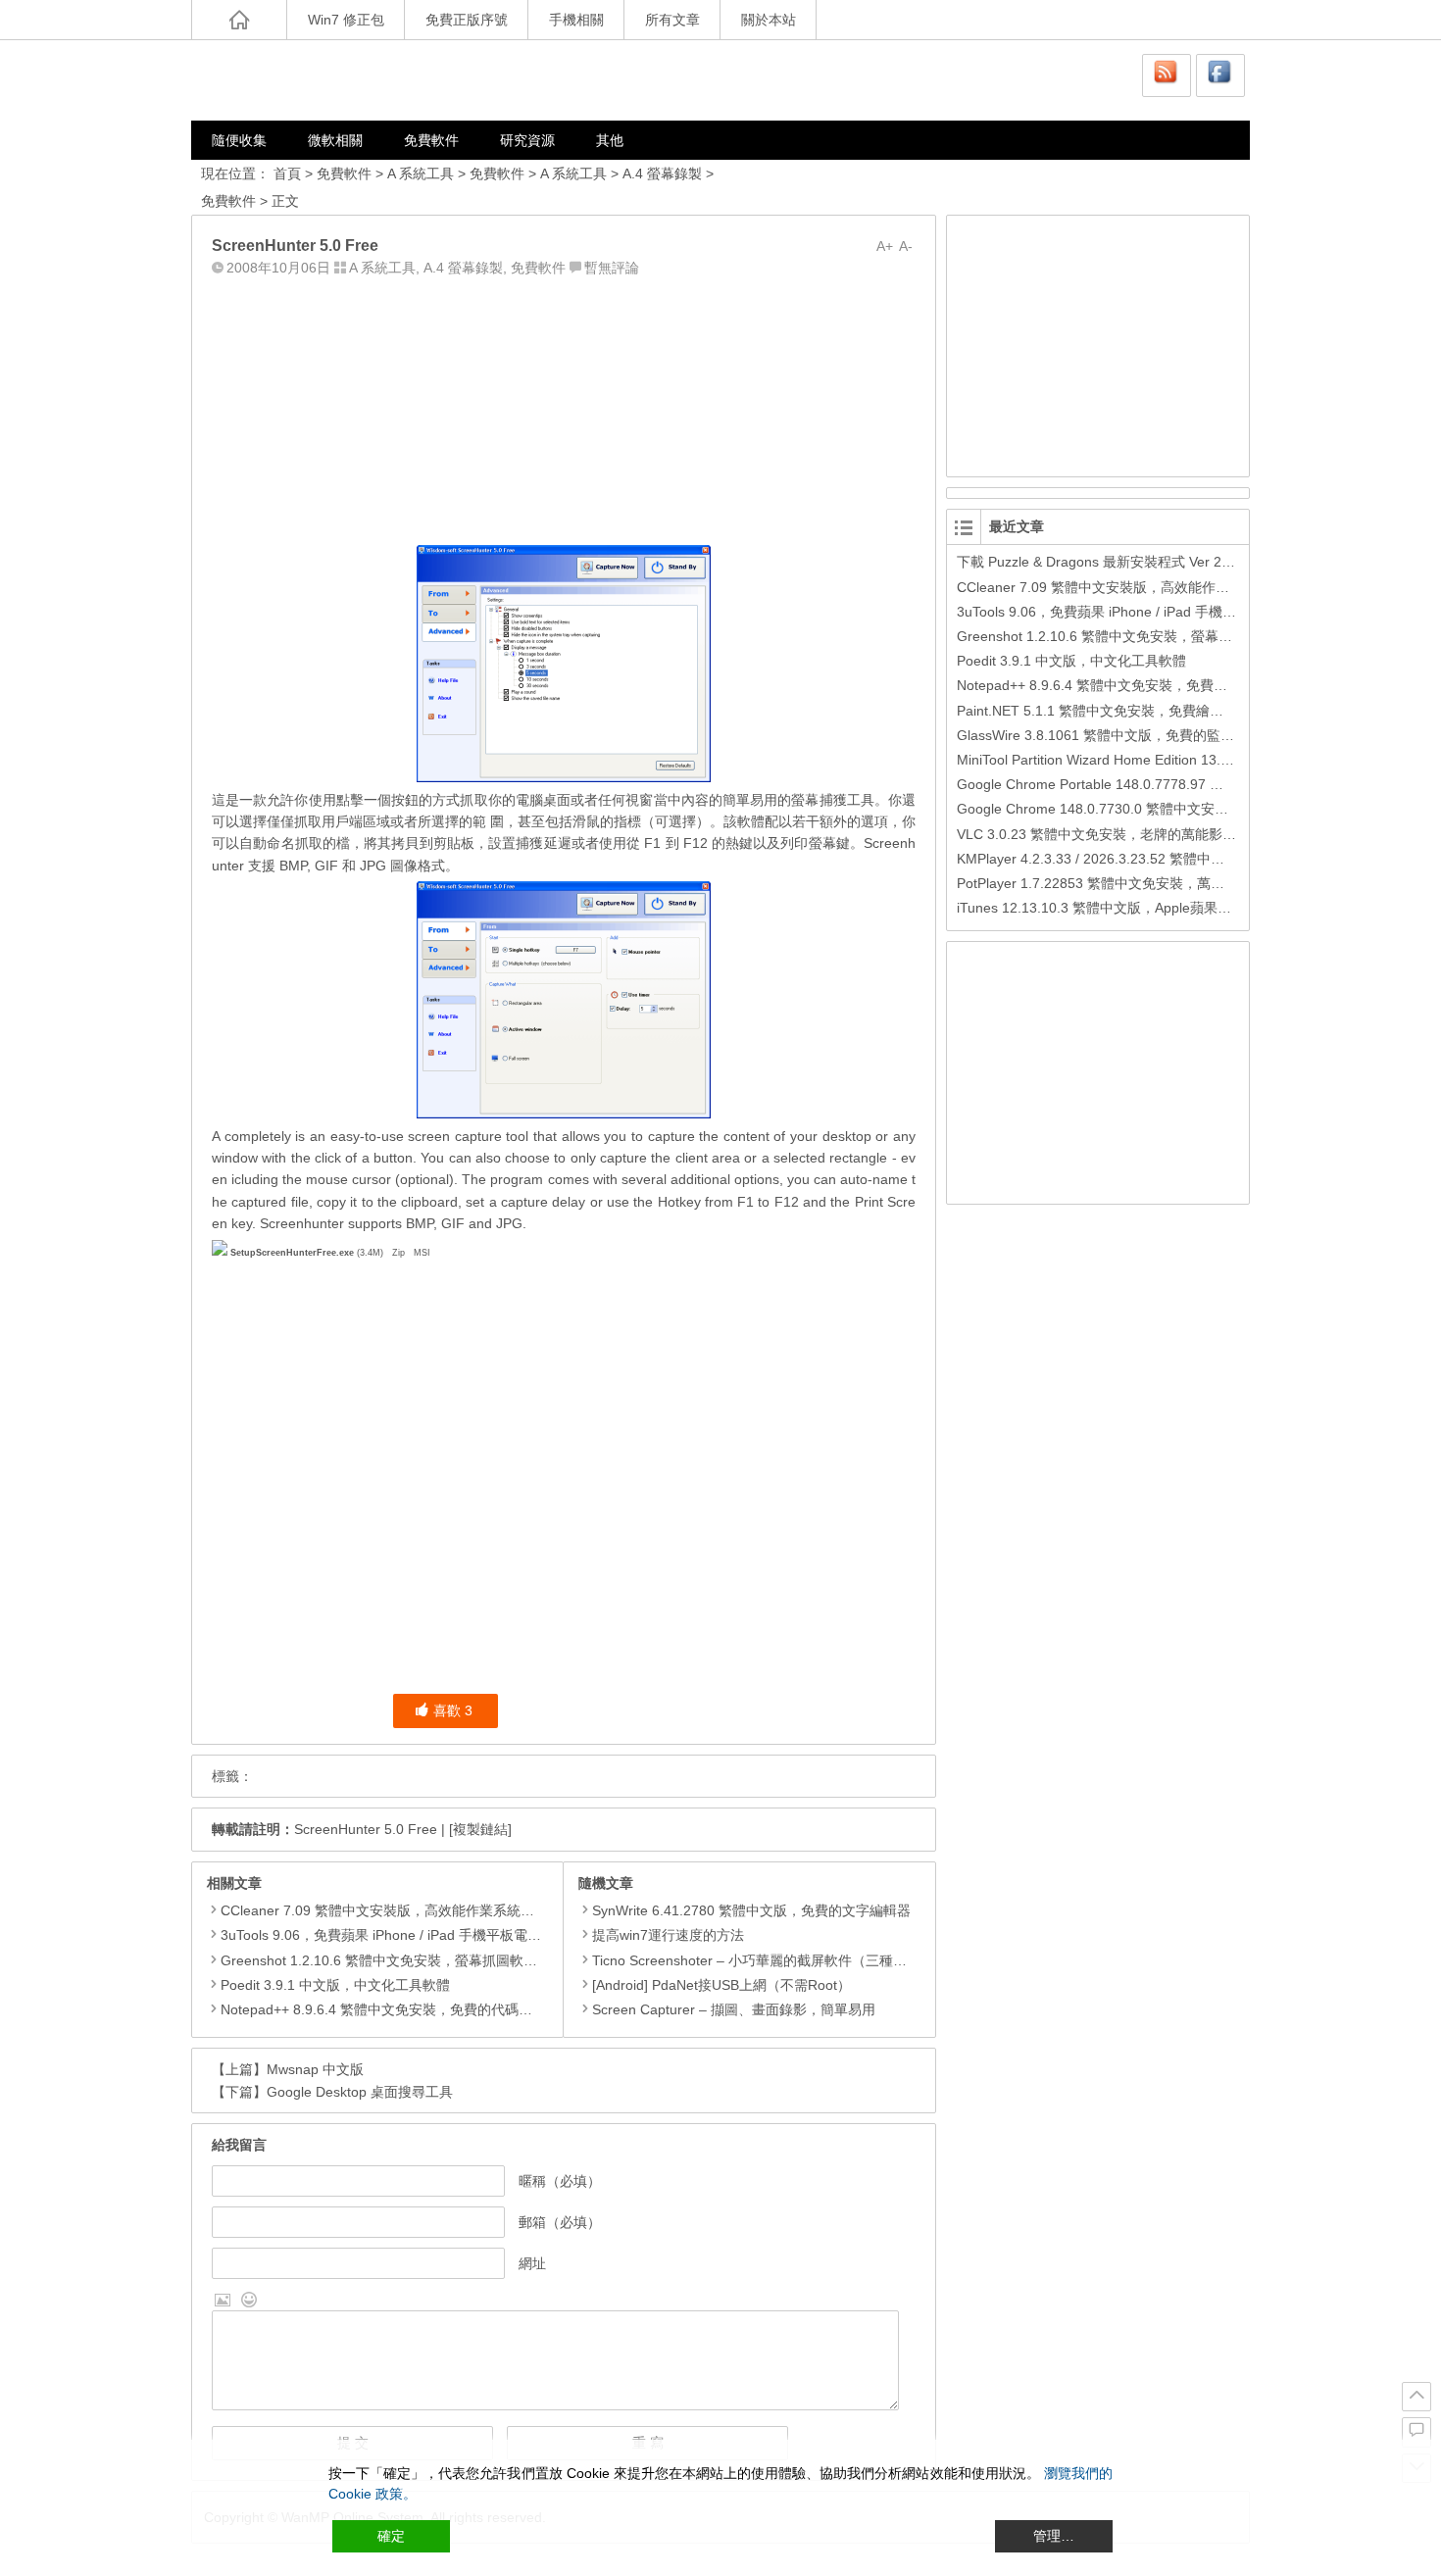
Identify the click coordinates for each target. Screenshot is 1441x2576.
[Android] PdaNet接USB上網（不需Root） (721, 1985)
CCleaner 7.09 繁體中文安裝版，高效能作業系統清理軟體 (398, 1910)
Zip (398, 1253)
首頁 (287, 173)
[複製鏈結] (480, 1829)
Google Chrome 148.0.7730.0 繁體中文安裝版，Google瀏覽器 (1149, 809)
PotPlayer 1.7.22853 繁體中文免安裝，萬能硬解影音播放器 (1139, 883)
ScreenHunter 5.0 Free (366, 1829)
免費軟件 (431, 140)
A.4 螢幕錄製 (662, 173)
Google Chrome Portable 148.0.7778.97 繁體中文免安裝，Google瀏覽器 (1181, 784)
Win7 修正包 (346, 20)
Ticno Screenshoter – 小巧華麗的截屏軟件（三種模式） (763, 1960)
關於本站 (769, 20)
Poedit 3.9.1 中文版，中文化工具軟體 (335, 1985)
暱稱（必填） (560, 2181)
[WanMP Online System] (309, 80)
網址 (532, 2263)
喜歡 (453, 1710)
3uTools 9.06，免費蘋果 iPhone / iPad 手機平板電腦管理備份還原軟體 (436, 1935)
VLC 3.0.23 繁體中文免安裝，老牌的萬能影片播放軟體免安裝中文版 (1165, 834)
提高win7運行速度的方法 (668, 1935)
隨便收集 (239, 140)
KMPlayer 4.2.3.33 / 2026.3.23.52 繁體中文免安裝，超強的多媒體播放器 (1180, 859)
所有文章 (672, 20)
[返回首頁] (239, 20)
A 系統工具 (421, 173)
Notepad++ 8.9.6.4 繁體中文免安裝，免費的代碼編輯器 (390, 2009)
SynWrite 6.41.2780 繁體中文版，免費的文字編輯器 (751, 1910)
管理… (1054, 2536)
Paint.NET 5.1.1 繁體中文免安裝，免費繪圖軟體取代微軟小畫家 (1152, 711)
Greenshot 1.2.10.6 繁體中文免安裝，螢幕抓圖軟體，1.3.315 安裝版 (432, 1960)
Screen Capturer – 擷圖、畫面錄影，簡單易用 (734, 2009)
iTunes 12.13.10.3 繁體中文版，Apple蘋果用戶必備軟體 (1128, 908)
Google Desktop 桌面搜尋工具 (360, 2092)
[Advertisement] (564, 407)
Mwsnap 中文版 (315, 2069)
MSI (422, 1253)
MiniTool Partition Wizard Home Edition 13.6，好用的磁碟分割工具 (1161, 760)
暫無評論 (612, 268)
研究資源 (527, 140)
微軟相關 (335, 140)
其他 (610, 140)
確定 (391, 2536)
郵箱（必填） (560, 2222)
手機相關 (576, 20)
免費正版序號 (467, 20)
